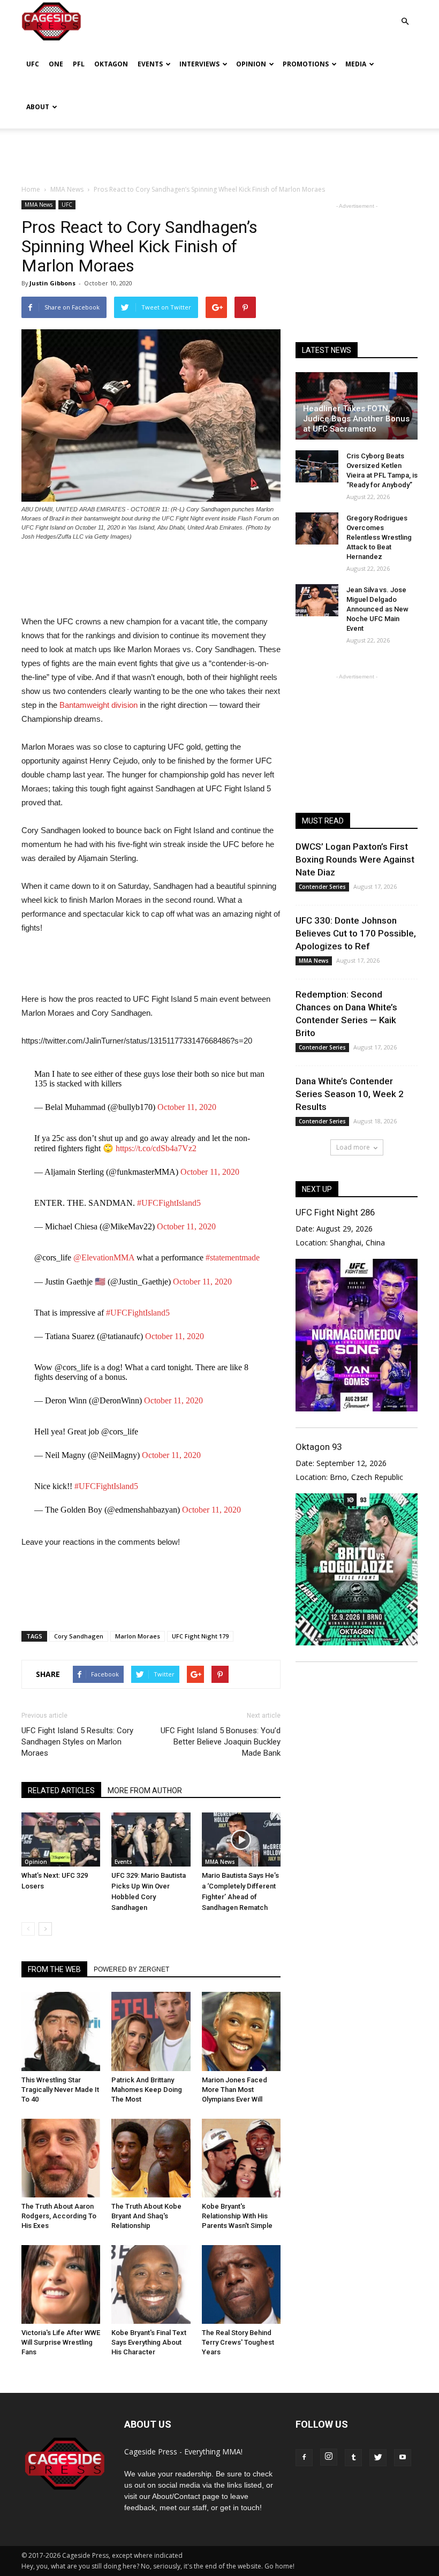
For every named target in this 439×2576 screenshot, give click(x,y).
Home (31, 189)
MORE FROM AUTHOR (145, 1791)
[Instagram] (329, 2457)
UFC (33, 64)
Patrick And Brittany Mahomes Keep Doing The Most (147, 2090)
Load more (353, 1147)
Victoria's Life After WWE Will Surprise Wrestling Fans (61, 2342)
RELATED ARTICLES (61, 1791)
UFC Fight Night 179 (200, 1636)
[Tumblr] (353, 2458)
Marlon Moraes (138, 1636)
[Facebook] (304, 2458)
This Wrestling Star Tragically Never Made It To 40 (60, 2090)
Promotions (306, 64)
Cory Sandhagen (79, 1636)
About (38, 107)
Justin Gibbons (52, 283)
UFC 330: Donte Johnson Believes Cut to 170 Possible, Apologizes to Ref (356, 933)
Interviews (199, 64)
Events (150, 64)
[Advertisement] (219, 152)
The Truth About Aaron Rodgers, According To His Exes (59, 2216)
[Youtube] (403, 2458)
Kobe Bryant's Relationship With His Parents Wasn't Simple (237, 2216)
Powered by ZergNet (131, 1969)
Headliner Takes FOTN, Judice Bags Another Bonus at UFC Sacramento (356, 419)
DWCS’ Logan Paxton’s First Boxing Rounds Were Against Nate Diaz (355, 859)
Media (356, 64)
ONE (56, 64)
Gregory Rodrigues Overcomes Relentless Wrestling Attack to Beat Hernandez (379, 537)
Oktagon (111, 64)
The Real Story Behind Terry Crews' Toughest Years (238, 2342)
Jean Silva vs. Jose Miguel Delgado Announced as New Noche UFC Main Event (377, 609)
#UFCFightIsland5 (169, 1203)
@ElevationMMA (104, 1257)
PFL (79, 64)
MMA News (39, 205)
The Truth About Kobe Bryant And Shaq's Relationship (146, 2216)
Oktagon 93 (319, 1447)
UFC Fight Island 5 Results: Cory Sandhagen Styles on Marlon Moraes (77, 1742)
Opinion (251, 64)
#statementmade (233, 1257)
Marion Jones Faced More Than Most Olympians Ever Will (234, 2090)
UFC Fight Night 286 (335, 1212)
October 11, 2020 (187, 1107)
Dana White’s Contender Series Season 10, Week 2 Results (350, 1094)
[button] (405, 14)
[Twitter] (378, 2458)
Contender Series (322, 887)
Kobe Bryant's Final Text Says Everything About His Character (149, 2342)
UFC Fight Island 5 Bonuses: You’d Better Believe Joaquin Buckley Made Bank (221, 1742)
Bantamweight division (99, 705)
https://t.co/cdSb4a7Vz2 (156, 1148)
